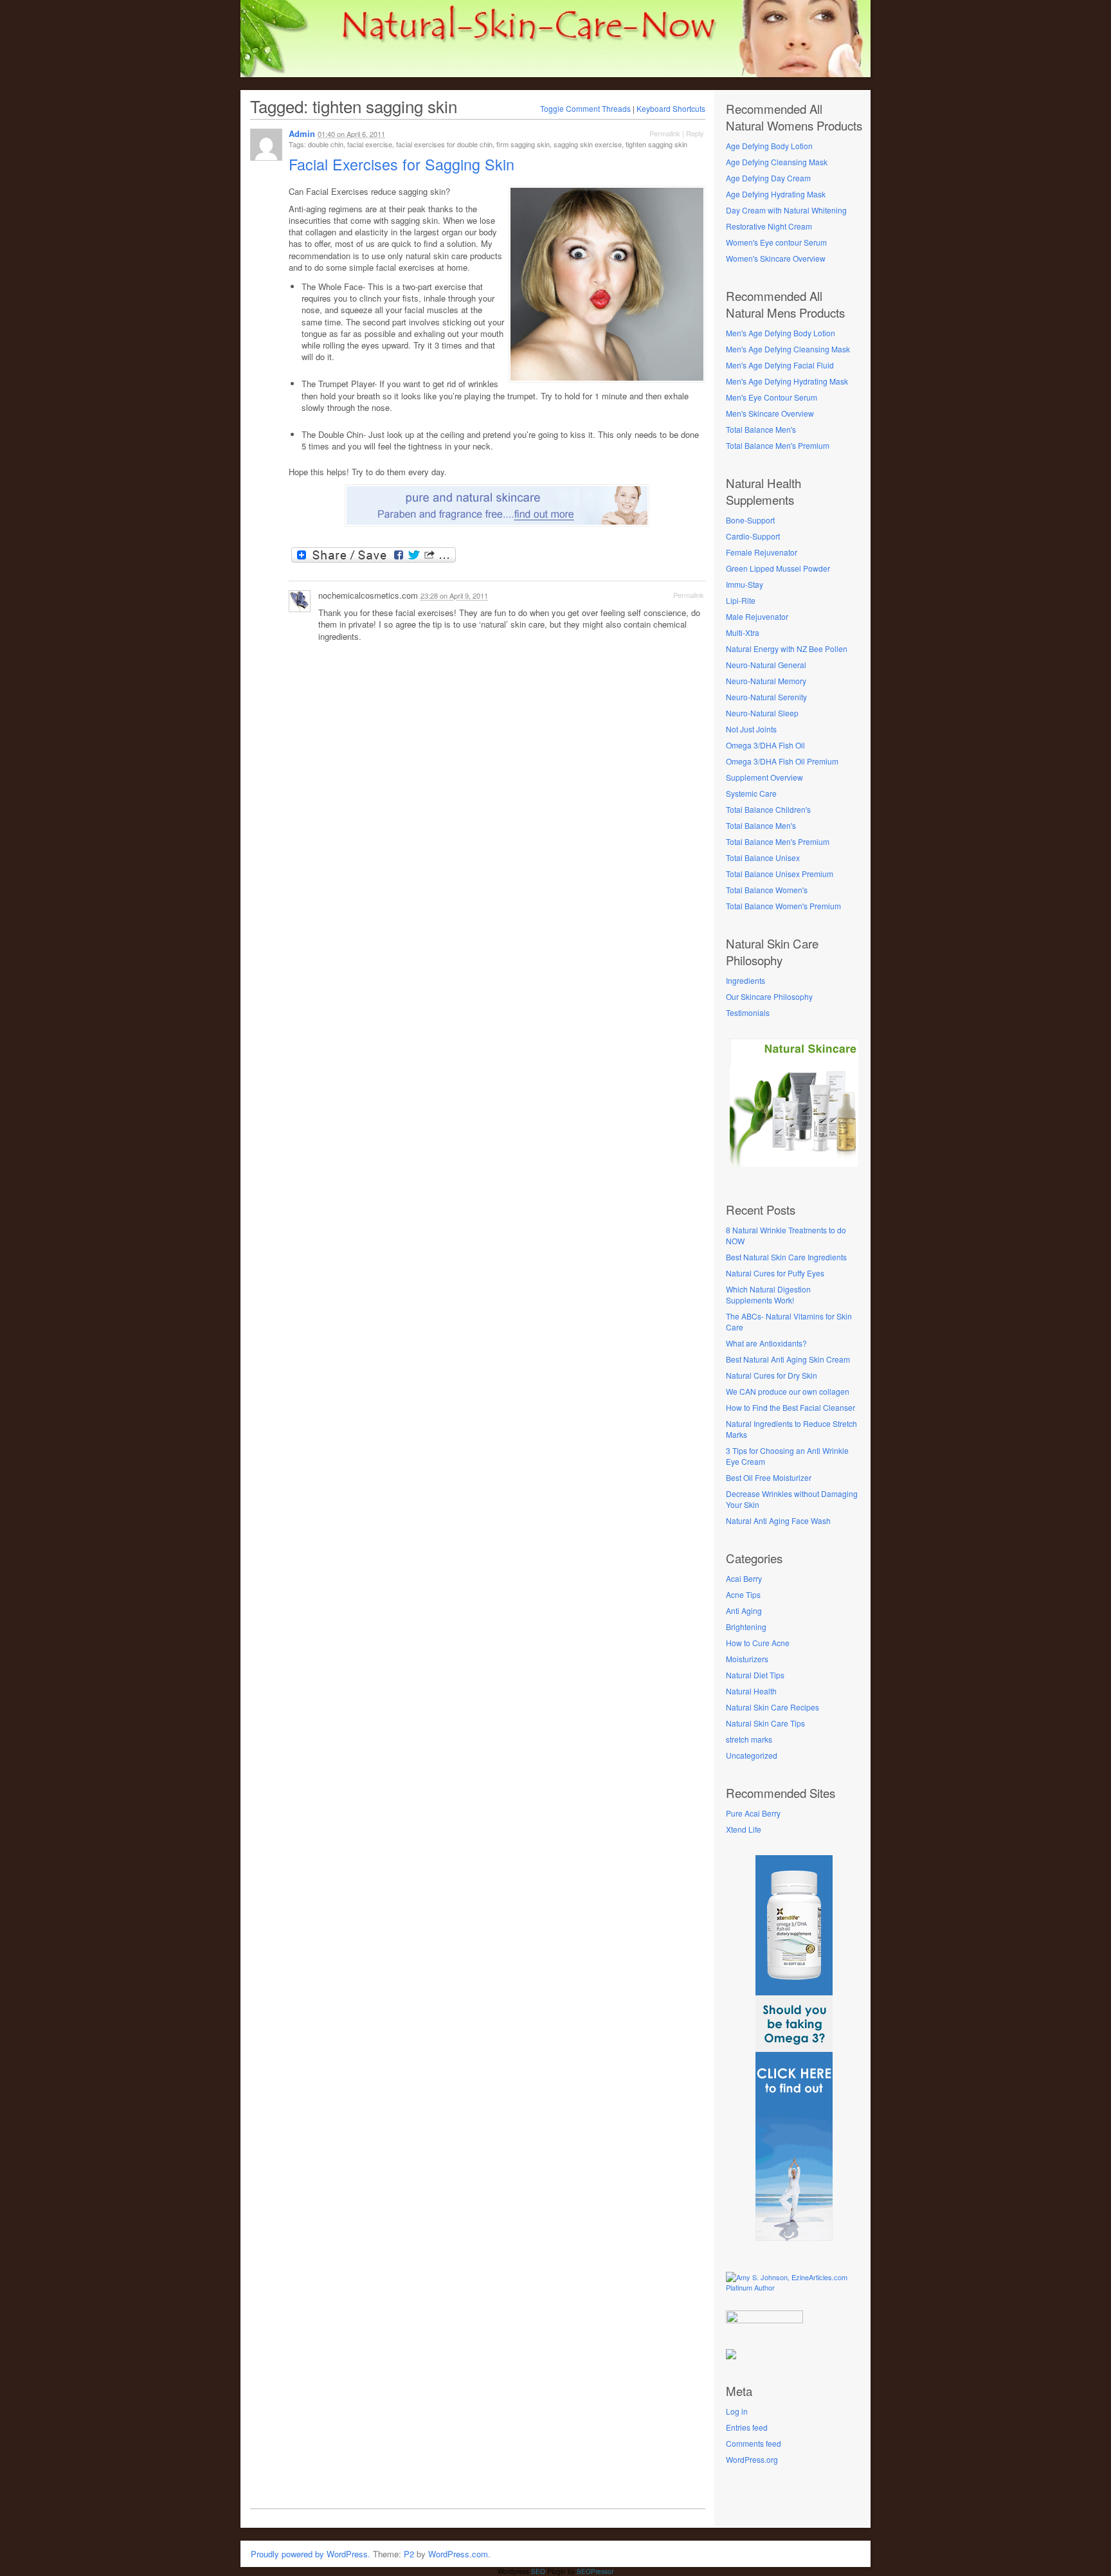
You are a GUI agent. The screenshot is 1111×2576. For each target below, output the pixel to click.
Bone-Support (750, 520)
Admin (302, 133)
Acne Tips (743, 1594)
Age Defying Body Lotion (769, 146)
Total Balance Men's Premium (778, 445)
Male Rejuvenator (757, 616)
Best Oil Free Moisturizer (769, 1477)
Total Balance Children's (768, 809)
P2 (409, 2554)
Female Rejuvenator (762, 552)
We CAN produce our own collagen (788, 1391)
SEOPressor (595, 2571)
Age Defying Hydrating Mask (776, 194)
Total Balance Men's (761, 429)
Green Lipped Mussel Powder (778, 568)
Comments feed (754, 2443)
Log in (737, 2411)
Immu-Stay (745, 584)
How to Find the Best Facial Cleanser (790, 1407)
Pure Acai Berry (753, 1813)
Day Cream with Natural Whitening (786, 210)
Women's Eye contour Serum (776, 242)
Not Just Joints (751, 729)
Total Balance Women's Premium (783, 906)
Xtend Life (744, 1829)
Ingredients (745, 980)
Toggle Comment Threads (585, 108)
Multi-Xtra (743, 632)
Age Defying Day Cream (768, 178)
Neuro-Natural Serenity (766, 697)
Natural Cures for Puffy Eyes (775, 1273)
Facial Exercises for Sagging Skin (404, 164)
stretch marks (749, 1739)
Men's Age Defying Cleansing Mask (788, 349)
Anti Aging (744, 1610)
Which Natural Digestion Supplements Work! (768, 1294)
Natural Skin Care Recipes (772, 1707)
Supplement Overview (764, 777)
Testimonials (748, 1012)
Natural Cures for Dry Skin (772, 1375)
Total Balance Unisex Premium (780, 874)
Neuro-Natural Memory (766, 681)
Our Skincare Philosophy (769, 996)
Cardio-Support (753, 536)
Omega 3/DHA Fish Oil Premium (782, 761)
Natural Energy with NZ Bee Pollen (787, 649)
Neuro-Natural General (766, 665)
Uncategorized (752, 1755)
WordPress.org (752, 2459)
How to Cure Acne (758, 1643)
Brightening (746, 1627)
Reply (695, 133)
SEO (538, 2571)
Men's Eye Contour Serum (772, 397)
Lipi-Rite (741, 600)
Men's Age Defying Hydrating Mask (787, 381)
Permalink (665, 133)
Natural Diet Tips (755, 1675)
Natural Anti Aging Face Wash (778, 1520)
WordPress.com (458, 2554)
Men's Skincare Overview (770, 413)
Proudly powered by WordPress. (311, 2554)
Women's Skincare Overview (776, 258)
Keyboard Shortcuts (671, 108)
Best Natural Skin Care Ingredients (786, 1257)
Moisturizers (747, 1659)
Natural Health (751, 1691)
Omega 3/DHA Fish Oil (765, 745)
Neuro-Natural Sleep (762, 713)
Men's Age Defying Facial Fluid (780, 365)
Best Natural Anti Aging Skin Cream (788, 1359)
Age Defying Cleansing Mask (777, 162)
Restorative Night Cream (769, 226)
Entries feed (747, 2427)
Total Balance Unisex (763, 857)
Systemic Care (751, 793)
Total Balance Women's (767, 890)
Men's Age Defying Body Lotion (781, 333)
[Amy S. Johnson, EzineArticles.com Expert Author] (794, 2287)
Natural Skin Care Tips (765, 1723)
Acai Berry (744, 1578)
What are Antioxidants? (766, 1343)
